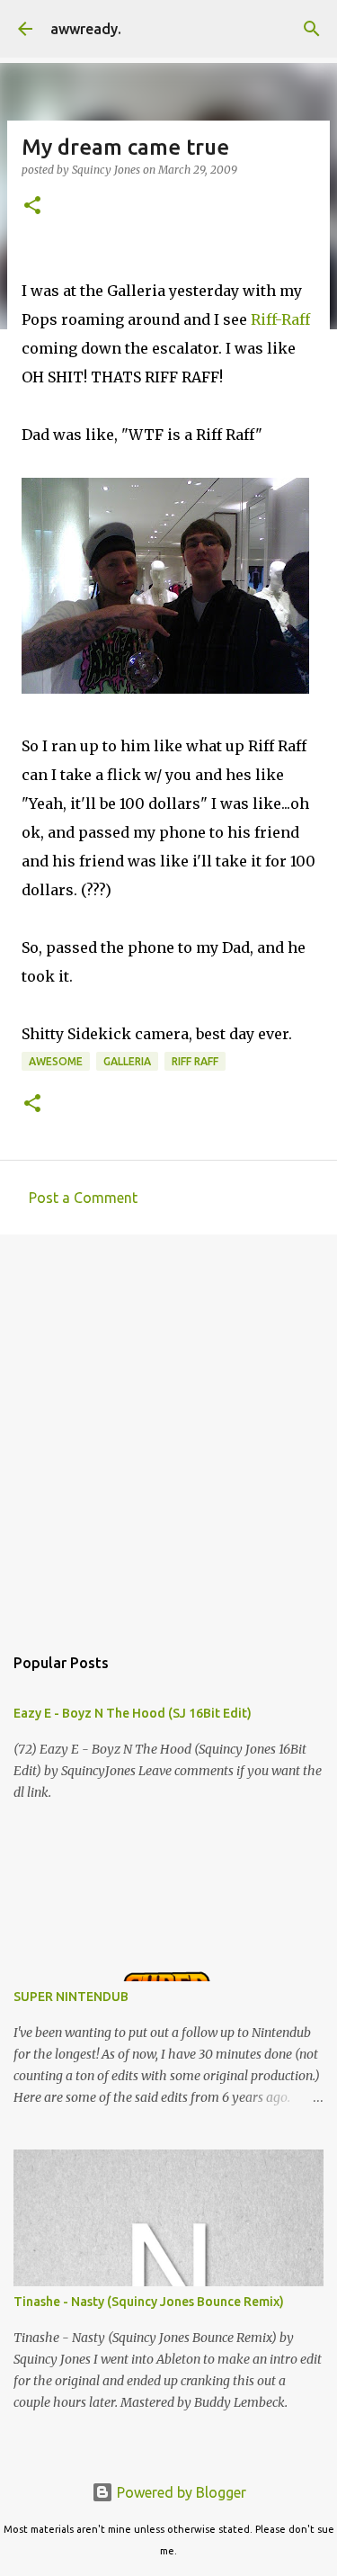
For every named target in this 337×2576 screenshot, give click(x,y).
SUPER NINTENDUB (71, 1997)
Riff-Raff (280, 319)
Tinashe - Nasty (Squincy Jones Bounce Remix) (149, 2302)
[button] (32, 206)
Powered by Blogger (180, 2492)
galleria (127, 1061)
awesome (56, 1061)
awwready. (86, 29)
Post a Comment (83, 1198)
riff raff (195, 1061)
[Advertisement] (168, 1430)
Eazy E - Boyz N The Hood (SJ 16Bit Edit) (133, 1713)
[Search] (312, 29)
